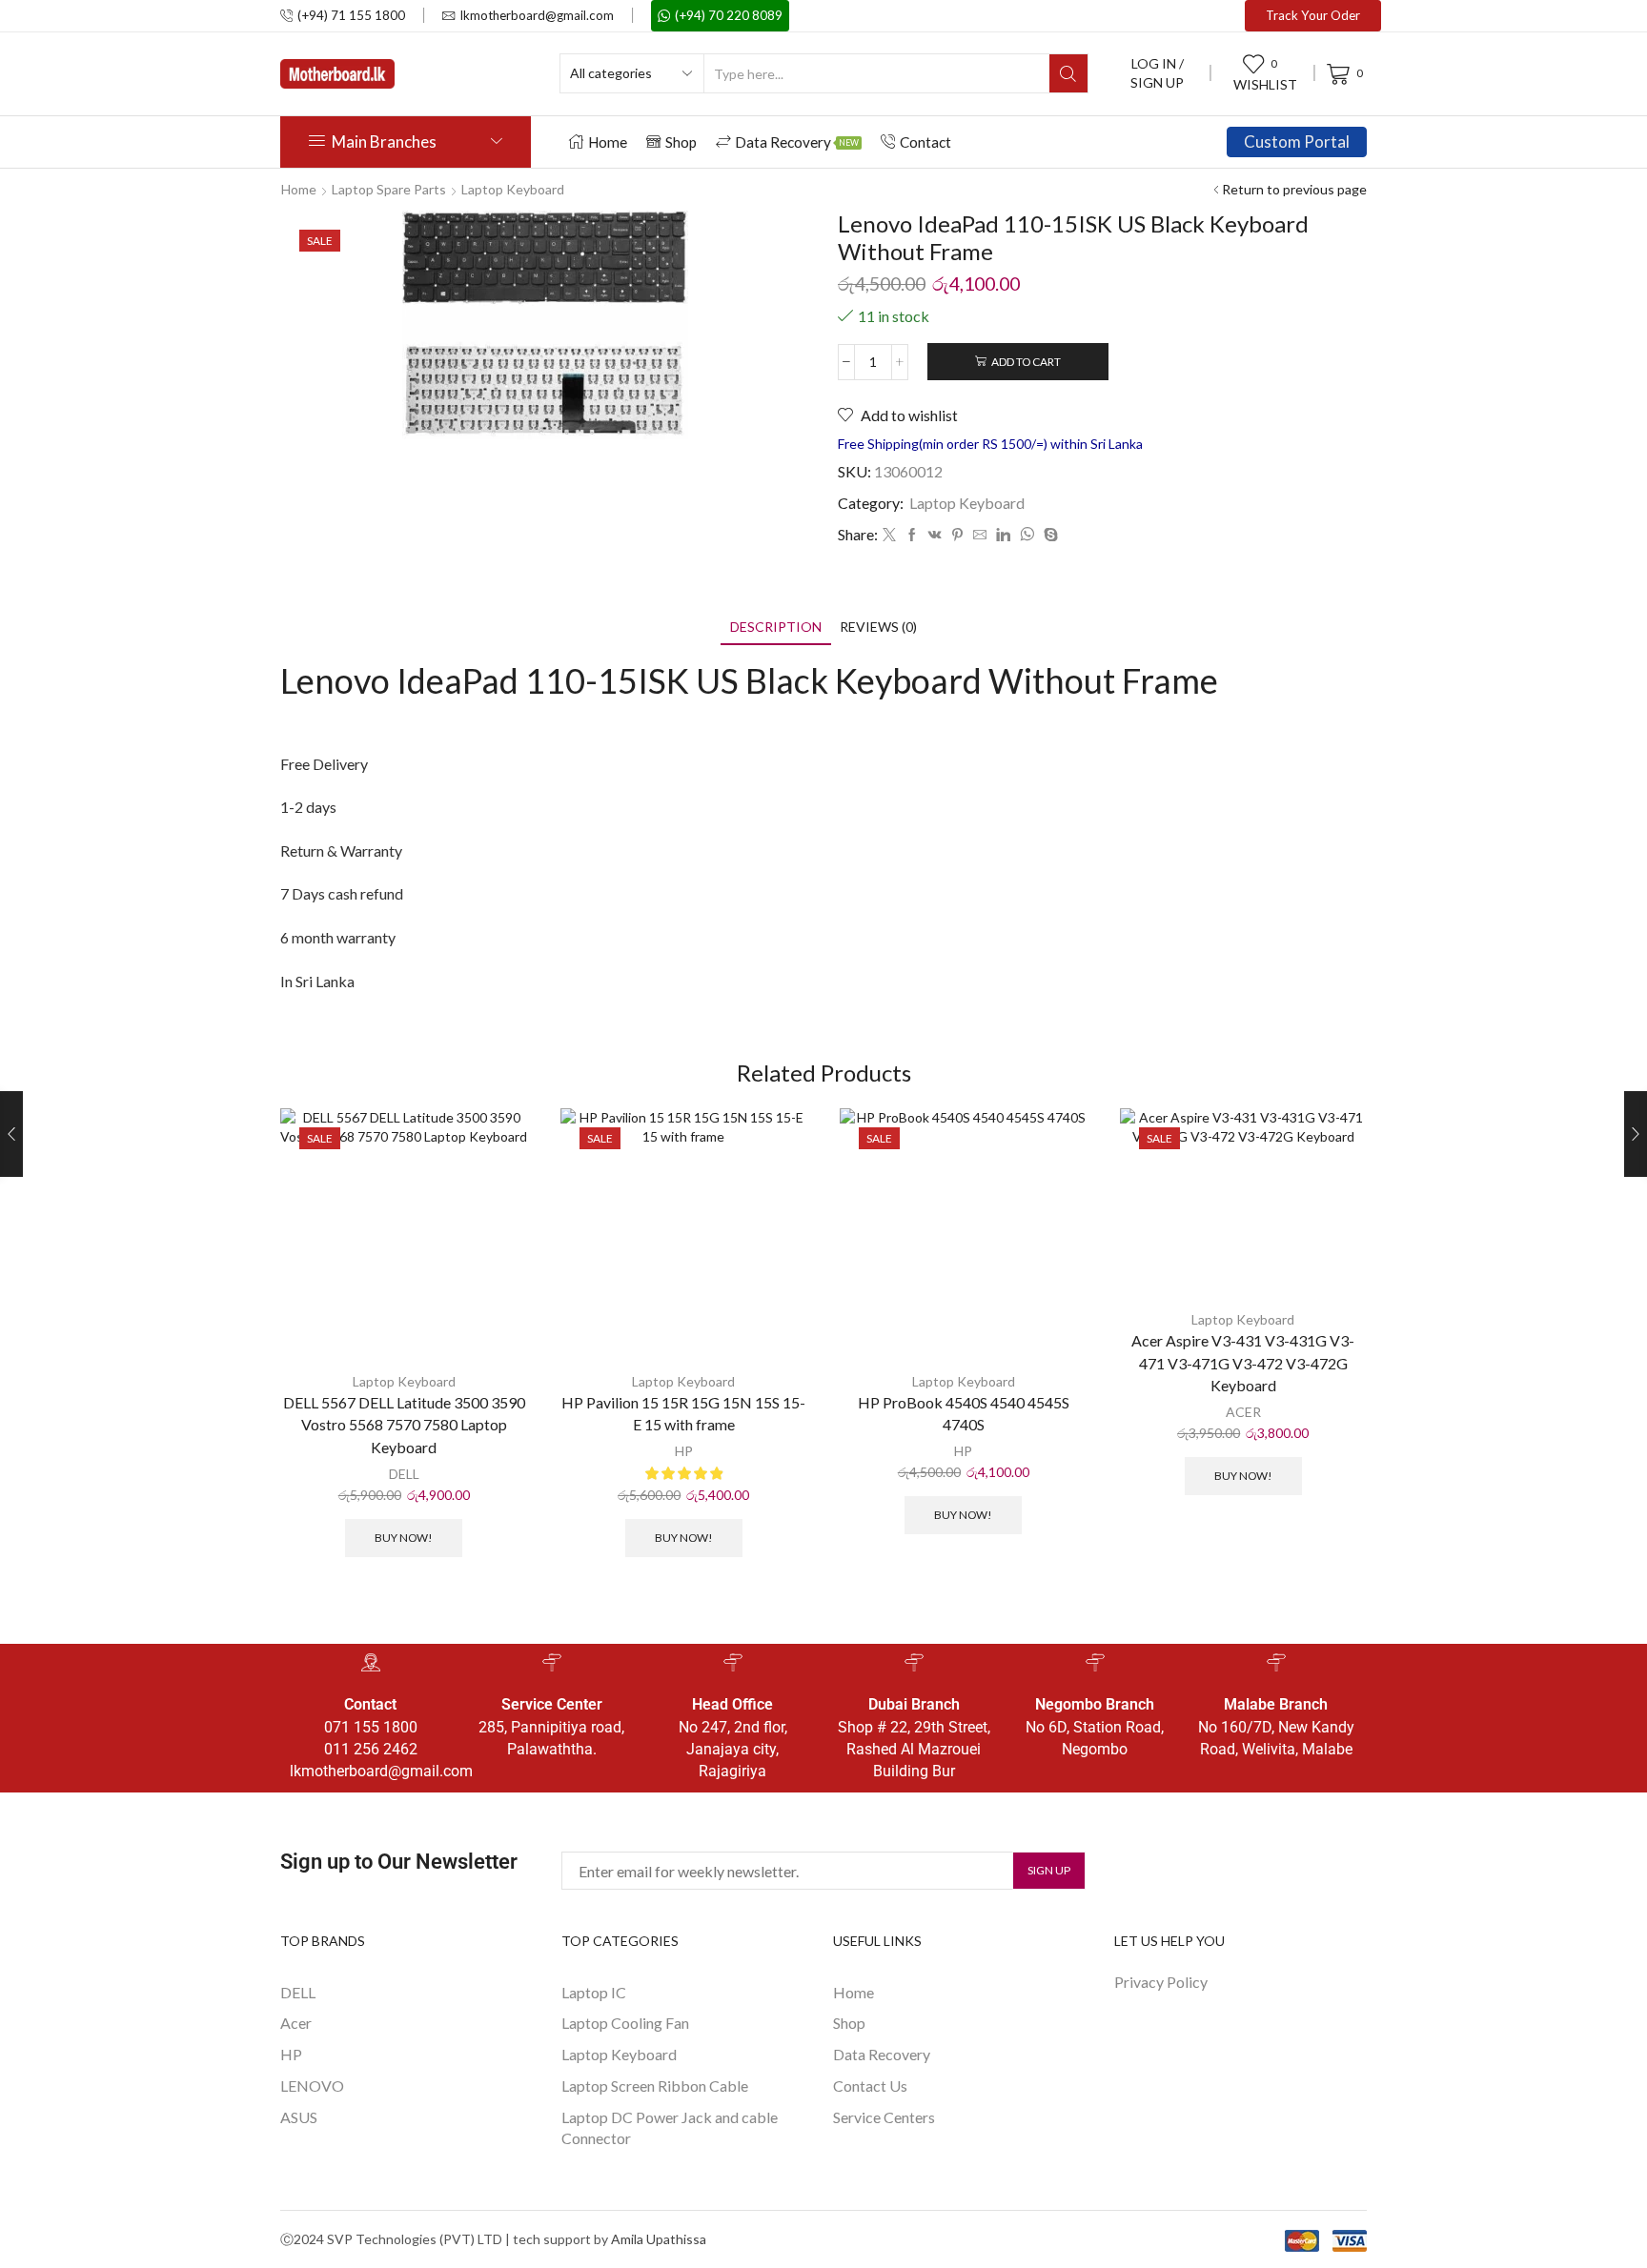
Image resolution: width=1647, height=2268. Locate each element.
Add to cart (1026, 362)
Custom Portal (1297, 142)
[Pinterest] (957, 535)
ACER (1243, 1412)
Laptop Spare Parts (389, 189)
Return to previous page (1294, 189)
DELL (404, 1474)
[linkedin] (1003, 535)
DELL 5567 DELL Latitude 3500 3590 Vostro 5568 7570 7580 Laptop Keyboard (404, 1425)
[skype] (1048, 535)
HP (684, 1451)
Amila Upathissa (659, 2239)
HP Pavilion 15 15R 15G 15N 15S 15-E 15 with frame (683, 1414)
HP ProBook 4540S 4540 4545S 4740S (964, 1414)
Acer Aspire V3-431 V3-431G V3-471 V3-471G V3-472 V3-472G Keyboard (1243, 1363)
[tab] (776, 627)
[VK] (935, 535)
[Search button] (1068, 73)
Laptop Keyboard (513, 189)
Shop (681, 142)
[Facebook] (912, 535)
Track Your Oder (1313, 15)
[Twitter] (889, 535)
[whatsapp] (1027, 535)
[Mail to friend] (980, 535)
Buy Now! (404, 1538)
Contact (925, 142)
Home (608, 142)
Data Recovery (797, 142)
